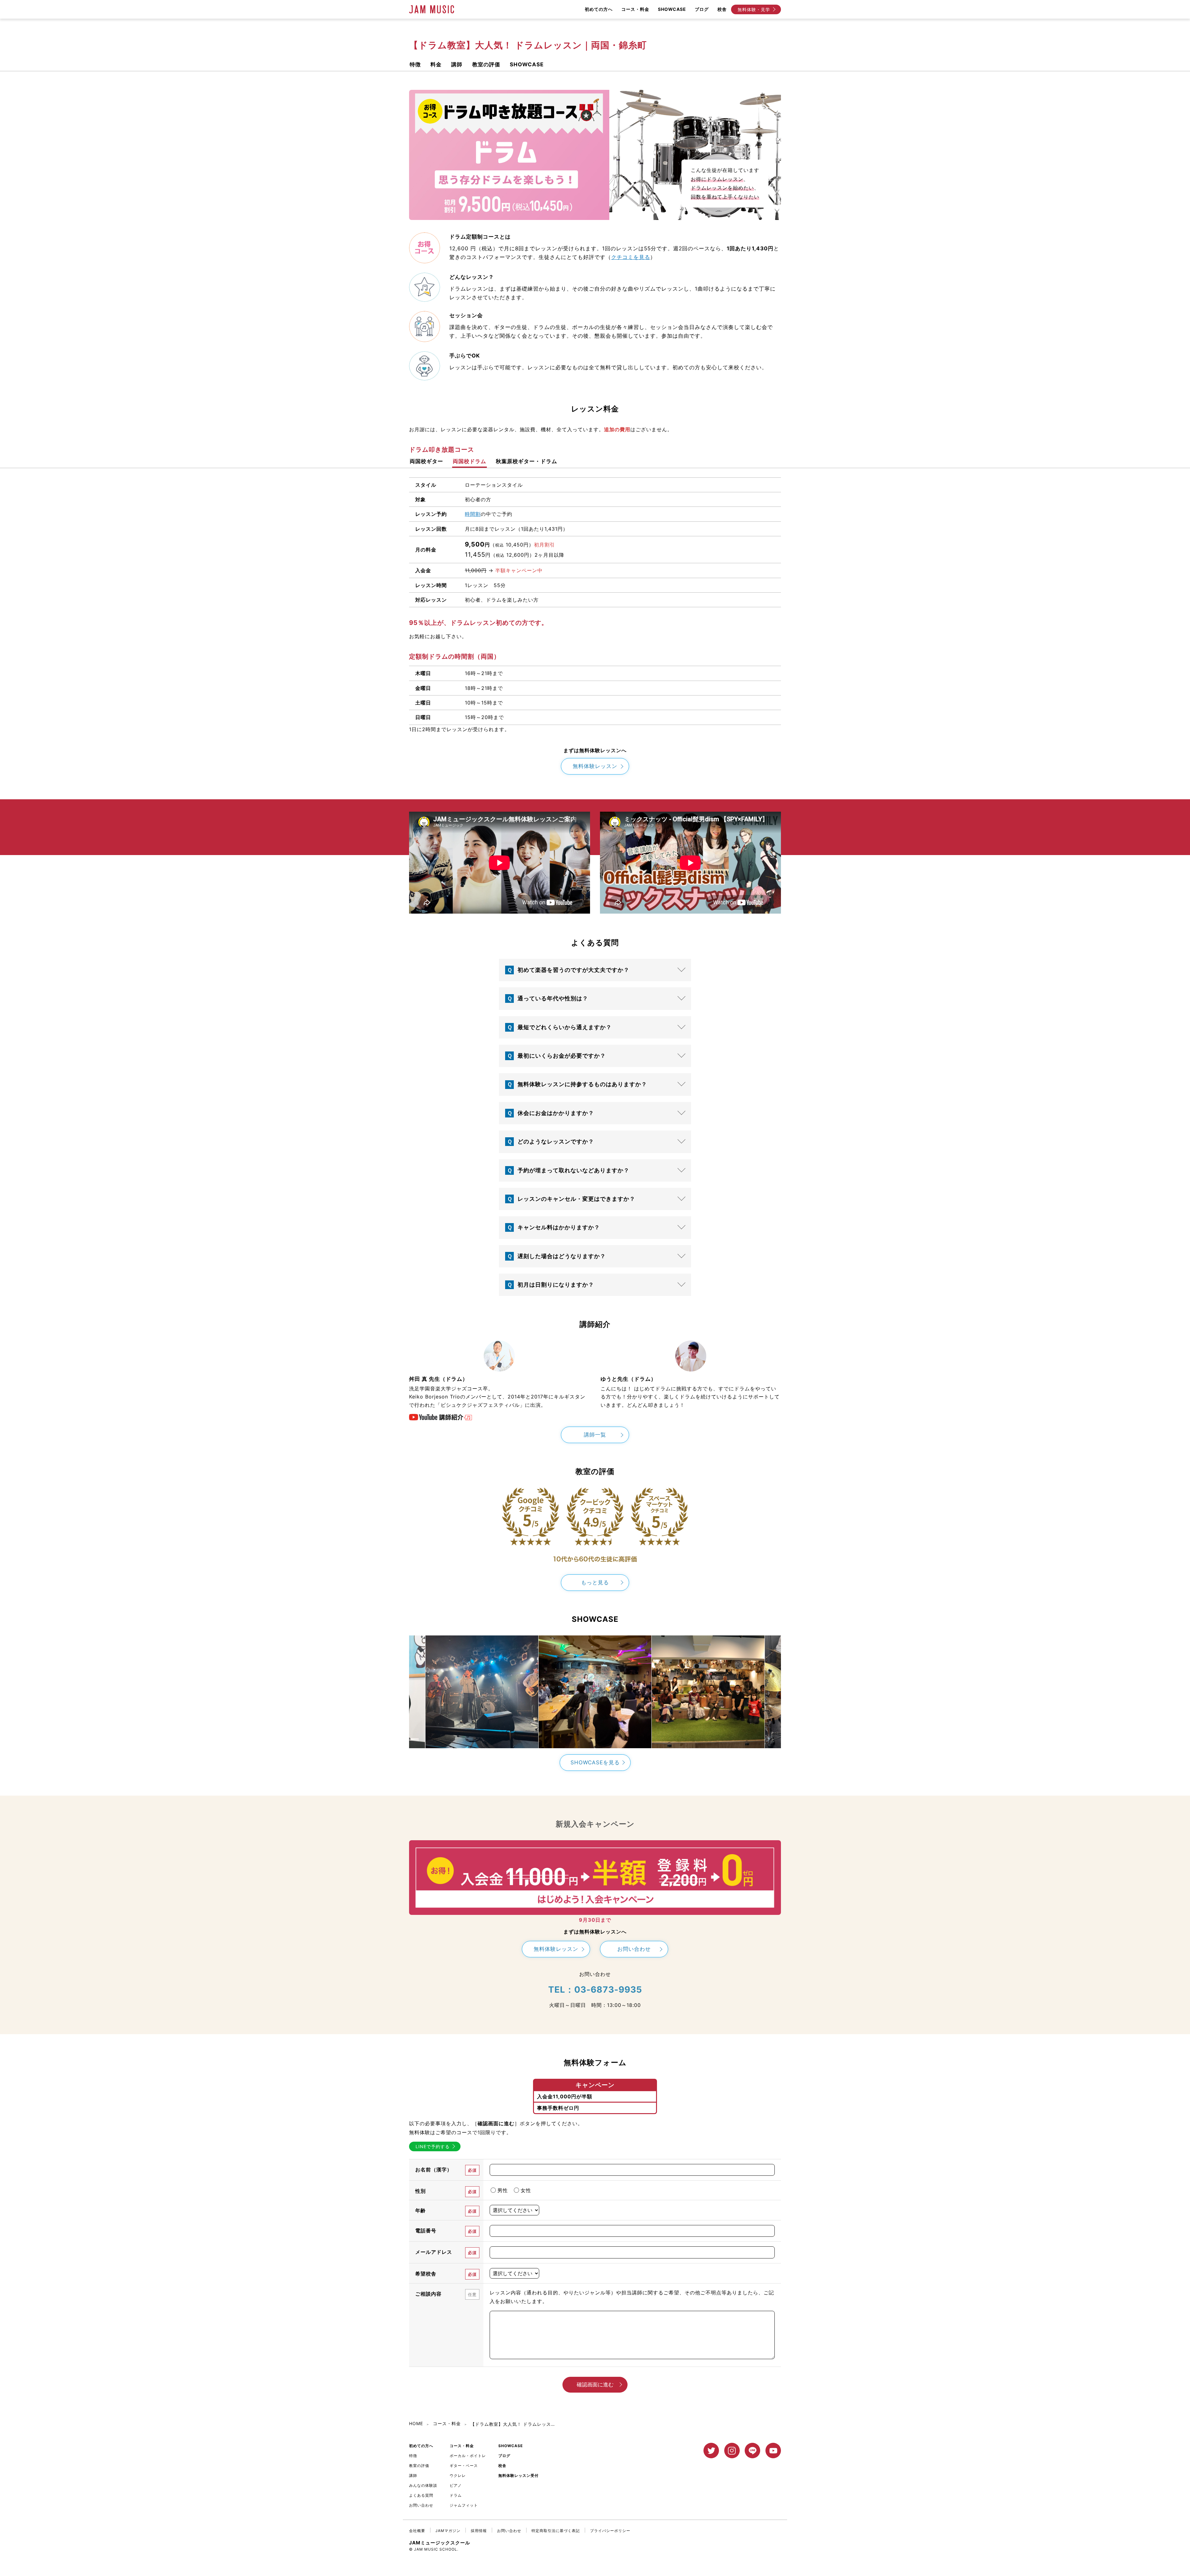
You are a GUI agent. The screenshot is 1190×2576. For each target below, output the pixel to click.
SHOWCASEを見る (595, 1762)
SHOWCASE (527, 65)
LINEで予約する (433, 2146)
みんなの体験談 (423, 2485)
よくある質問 (421, 2495)
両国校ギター (426, 462)
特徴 (415, 65)
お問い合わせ (634, 1949)
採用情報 (479, 2531)
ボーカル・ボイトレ (468, 2456)
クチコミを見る (631, 257)
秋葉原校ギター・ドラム (527, 462)
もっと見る (595, 1582)
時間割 (473, 514)
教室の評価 (486, 65)
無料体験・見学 (754, 9)
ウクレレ (458, 2475)
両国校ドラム (469, 462)
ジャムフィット (464, 2505)
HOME (416, 2423)
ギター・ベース (464, 2466)
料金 (436, 65)
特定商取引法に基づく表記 (556, 2531)
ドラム (456, 2495)
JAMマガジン (448, 2531)
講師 (457, 65)
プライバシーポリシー (610, 2531)
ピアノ (456, 2485)
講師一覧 (595, 1435)
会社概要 (417, 2531)
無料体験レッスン (595, 766)
